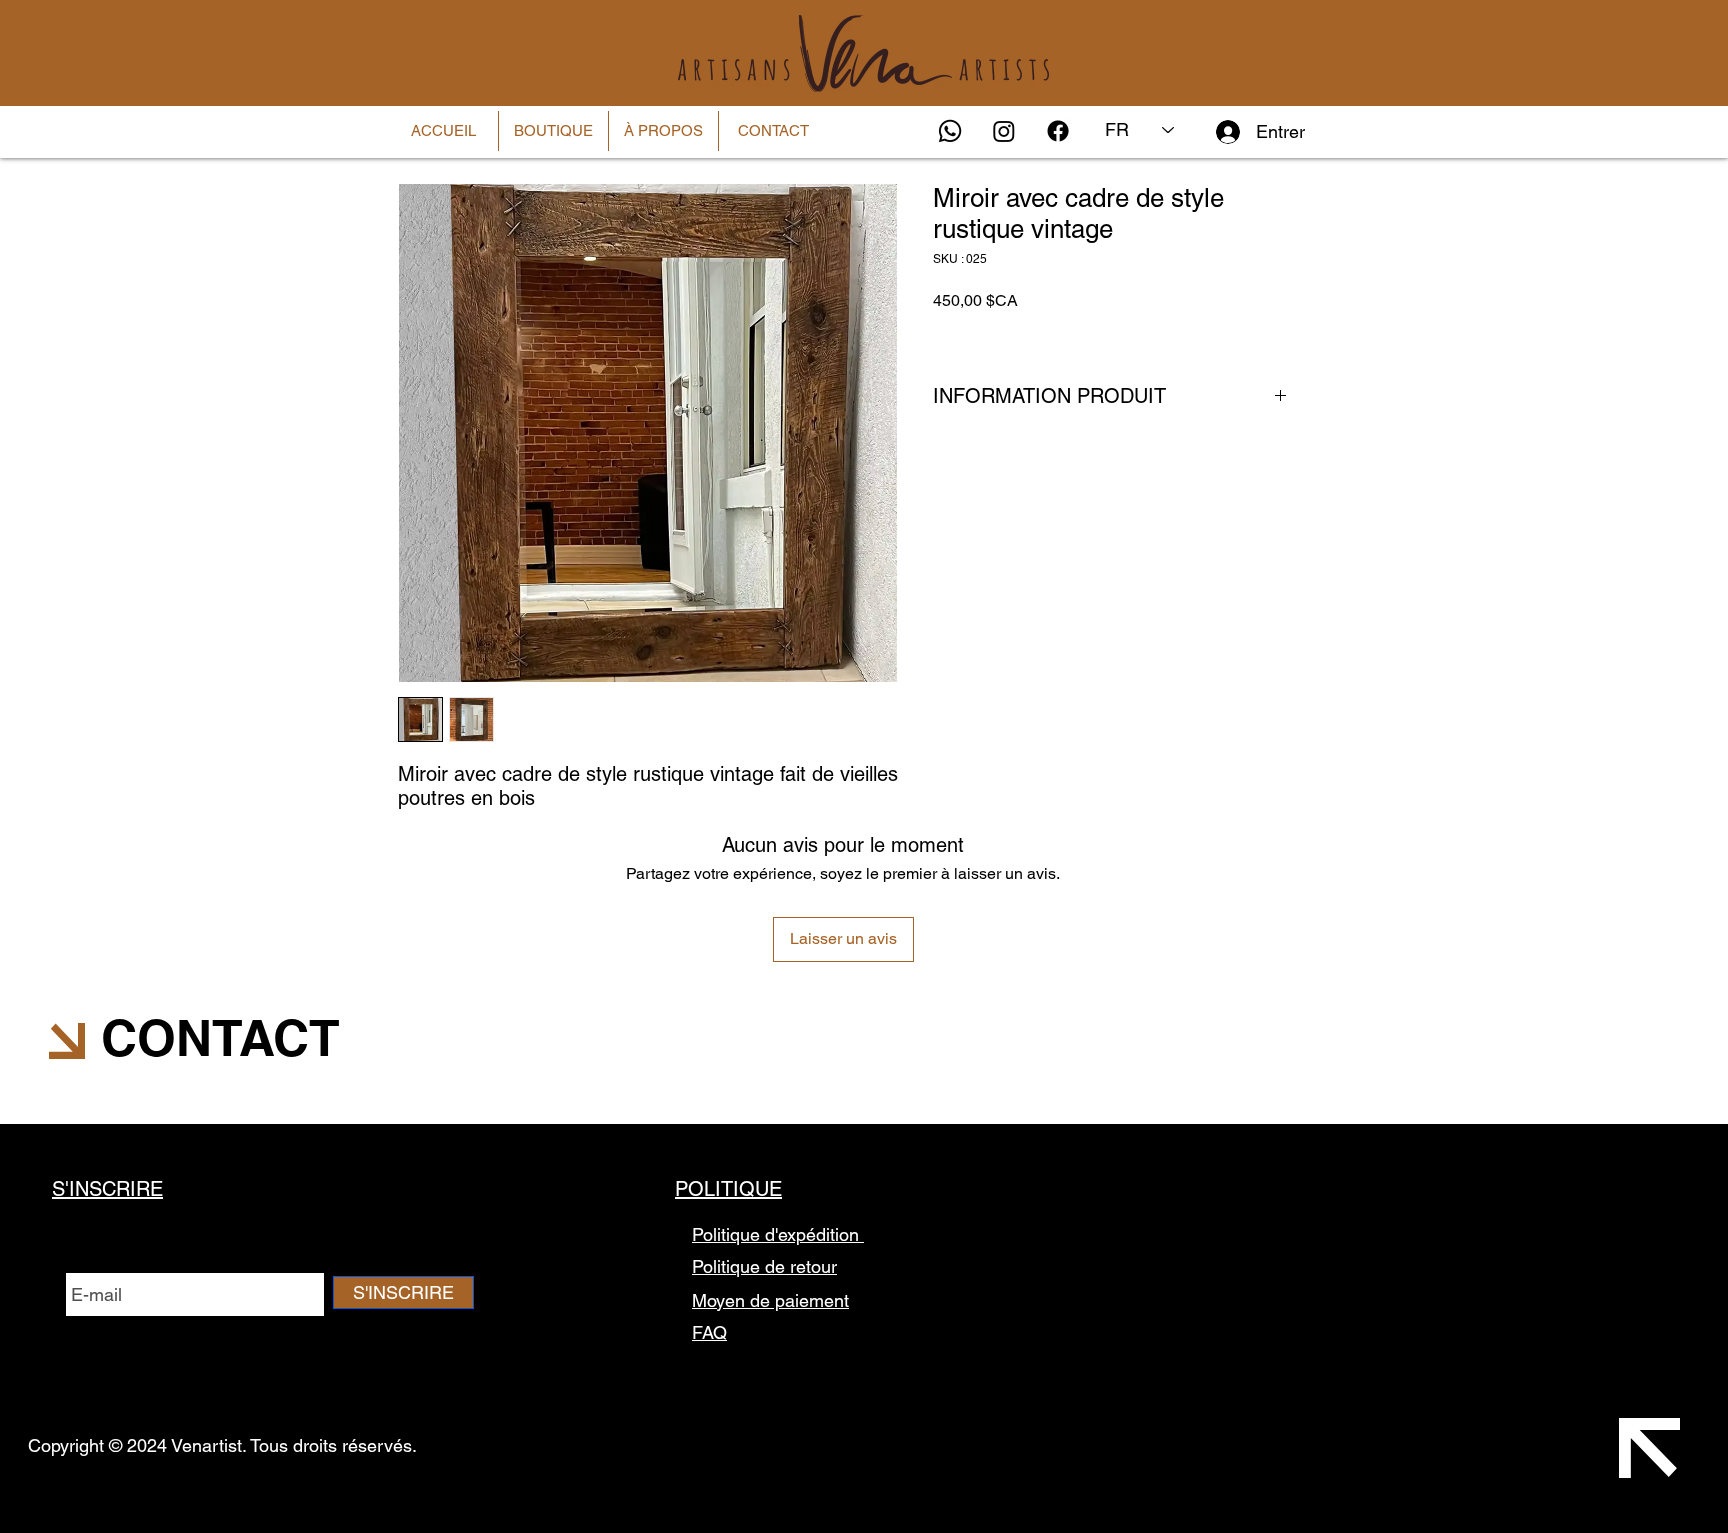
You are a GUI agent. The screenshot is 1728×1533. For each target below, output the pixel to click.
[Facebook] (1058, 131)
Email (88, 1262)
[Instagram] (1004, 131)
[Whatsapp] (950, 131)
